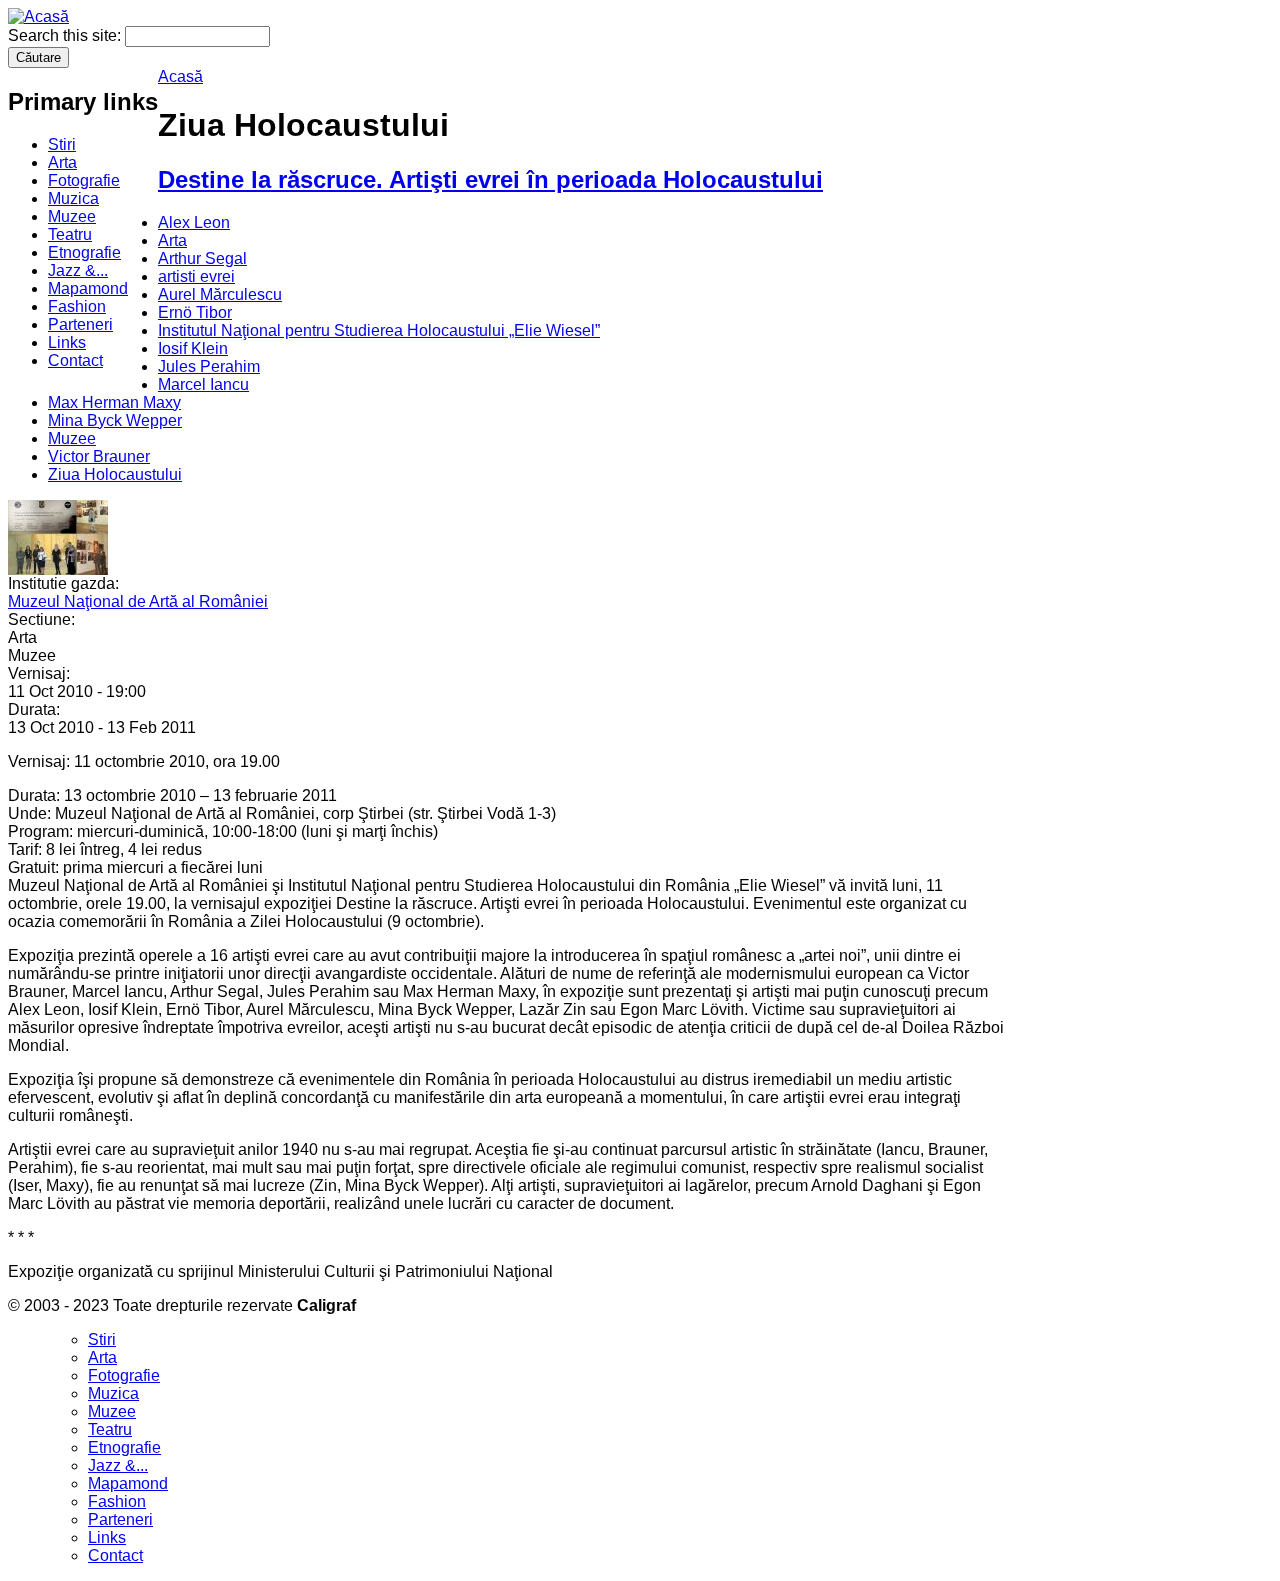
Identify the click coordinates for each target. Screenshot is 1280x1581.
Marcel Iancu (203, 384)
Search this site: (66, 35)
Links (67, 342)
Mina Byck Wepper (115, 420)
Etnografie (84, 252)
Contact (75, 360)
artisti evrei (196, 276)
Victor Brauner (99, 456)
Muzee (72, 216)
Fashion (77, 306)
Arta (62, 162)
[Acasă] (38, 16)
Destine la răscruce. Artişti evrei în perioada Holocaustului (490, 179)
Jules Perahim (209, 366)
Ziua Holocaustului (115, 474)
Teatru (70, 234)
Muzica (73, 198)
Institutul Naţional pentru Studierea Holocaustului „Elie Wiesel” (379, 330)
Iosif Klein (193, 348)
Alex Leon (194, 222)
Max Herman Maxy (114, 402)
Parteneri (80, 324)
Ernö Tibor (195, 312)
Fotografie (84, 180)
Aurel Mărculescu (220, 294)
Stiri (62, 144)
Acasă (180, 76)
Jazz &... (78, 270)
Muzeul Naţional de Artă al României (138, 601)
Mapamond (88, 288)
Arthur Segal (202, 258)
